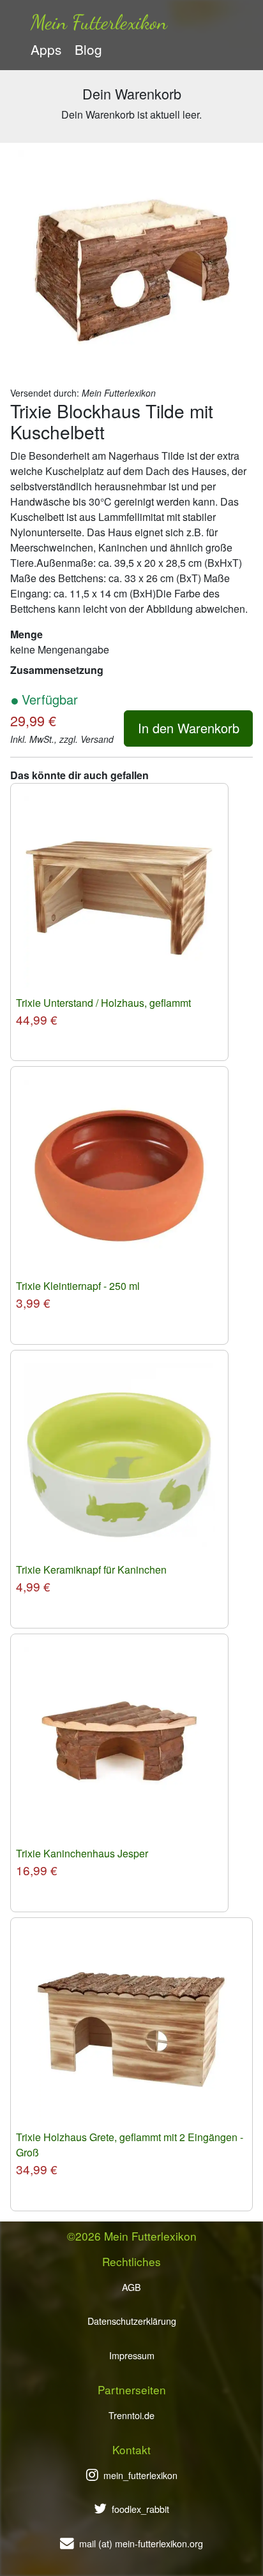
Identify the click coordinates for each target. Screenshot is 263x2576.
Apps (46, 49)
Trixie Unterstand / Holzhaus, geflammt (103, 1003)
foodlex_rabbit (140, 2509)
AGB (131, 2287)
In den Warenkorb (189, 728)
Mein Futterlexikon (99, 22)
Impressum (132, 2355)
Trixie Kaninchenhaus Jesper (82, 1853)
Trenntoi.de (131, 2415)
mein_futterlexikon (140, 2475)
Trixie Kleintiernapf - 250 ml (78, 1286)
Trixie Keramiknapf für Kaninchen (91, 1570)
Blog (88, 49)
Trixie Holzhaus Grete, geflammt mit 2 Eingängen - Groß (130, 2145)
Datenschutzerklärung (132, 2321)
